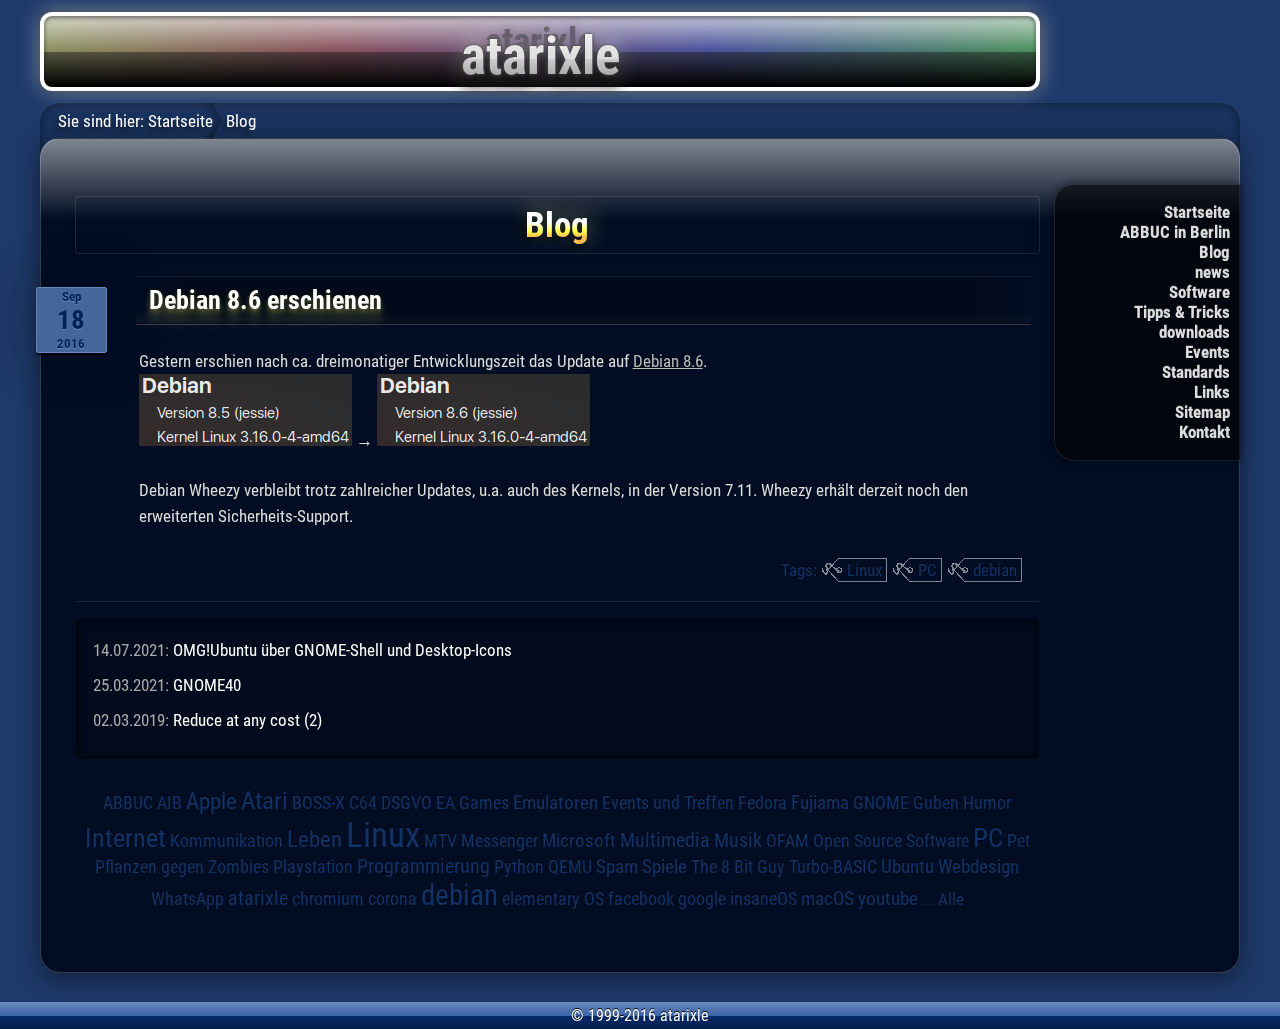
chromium (328, 899)
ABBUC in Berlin (1175, 232)
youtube (888, 898)
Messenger (499, 841)
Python (519, 867)
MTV (440, 840)
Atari (264, 800)
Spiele (664, 866)
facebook (641, 899)
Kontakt (1204, 432)
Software (1199, 292)
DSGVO (406, 802)
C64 (363, 803)
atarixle (258, 898)
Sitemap (1202, 412)
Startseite (1197, 212)
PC (927, 570)
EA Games (472, 803)
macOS (827, 898)
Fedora (762, 802)
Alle (951, 899)
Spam (617, 867)
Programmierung (423, 866)
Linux (864, 570)
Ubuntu (907, 867)
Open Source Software (891, 841)
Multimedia (665, 840)
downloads (1194, 332)
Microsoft (579, 840)
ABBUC (128, 803)
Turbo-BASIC (833, 866)
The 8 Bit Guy (738, 866)
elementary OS (553, 898)
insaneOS (763, 899)
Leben (314, 839)
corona (392, 899)
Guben (936, 803)
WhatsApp (187, 899)
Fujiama (820, 803)
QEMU (570, 867)
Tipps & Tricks (1182, 312)
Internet (125, 838)
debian (995, 570)
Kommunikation (226, 840)
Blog (1214, 252)
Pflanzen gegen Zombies (182, 867)
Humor (987, 803)
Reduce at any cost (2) (247, 720)
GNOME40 (207, 685)
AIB (169, 803)
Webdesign (978, 867)
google (702, 899)
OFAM (787, 841)
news (1212, 272)
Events (1207, 352)
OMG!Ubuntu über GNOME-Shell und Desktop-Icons (342, 650)
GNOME (881, 802)
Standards (1196, 372)
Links (1212, 392)
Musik (738, 840)
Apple (211, 801)
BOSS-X (318, 803)
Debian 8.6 (668, 361)
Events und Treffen (668, 802)
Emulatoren (555, 803)
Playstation (313, 867)
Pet (1018, 841)
